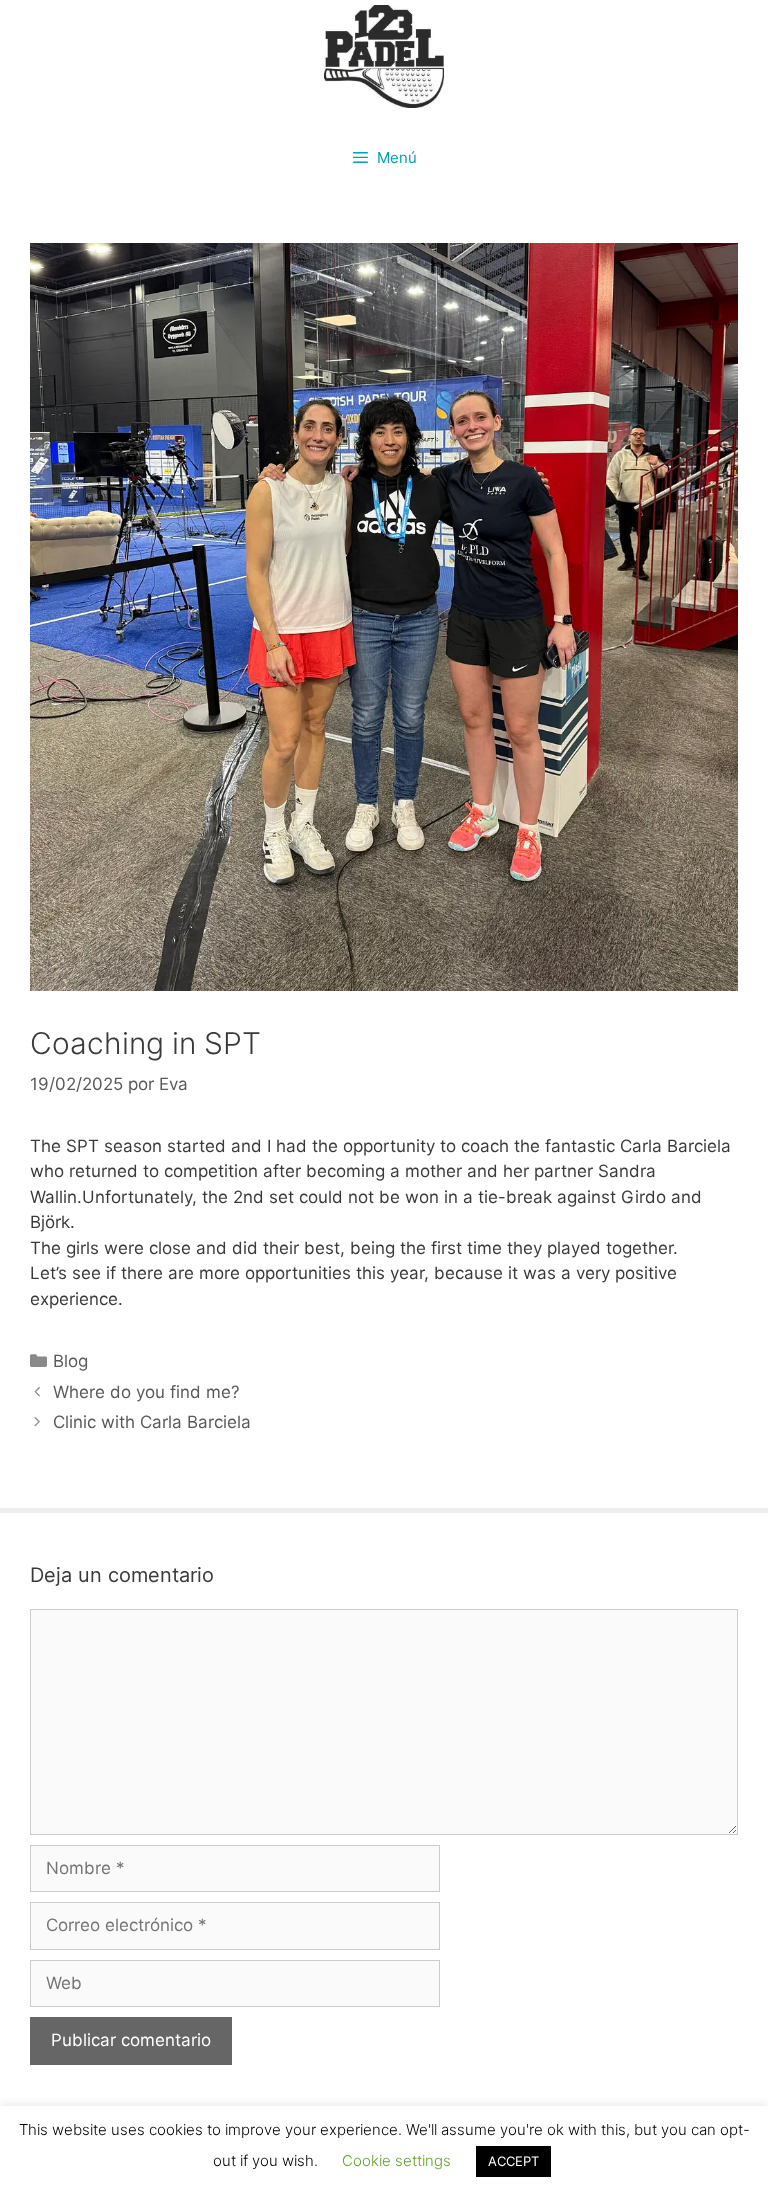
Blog (70, 1361)
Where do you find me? (146, 1392)
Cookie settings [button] (396, 2160)
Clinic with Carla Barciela (152, 1422)
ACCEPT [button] (513, 2161)
